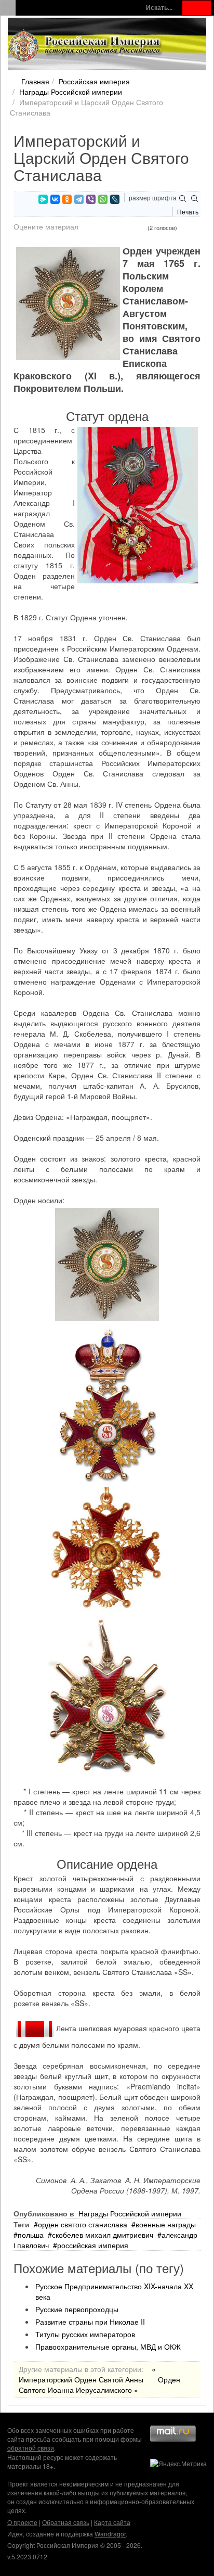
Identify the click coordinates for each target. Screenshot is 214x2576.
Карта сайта (112, 2522)
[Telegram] (79, 199)
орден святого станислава (83, 2224)
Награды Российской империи (71, 92)
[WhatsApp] (103, 199)
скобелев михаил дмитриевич (103, 2235)
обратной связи (31, 2448)
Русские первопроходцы (77, 2309)
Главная (35, 81)
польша (31, 2235)
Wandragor (110, 2534)
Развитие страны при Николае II (90, 2322)
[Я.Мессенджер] (43, 199)
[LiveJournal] (115, 199)
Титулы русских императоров (85, 2334)
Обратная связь (66, 2522)
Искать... (159, 8)
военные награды (166, 2224)
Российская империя (94, 81)
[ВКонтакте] (55, 199)
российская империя (93, 2245)
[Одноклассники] (67, 199)
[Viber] (91, 199)
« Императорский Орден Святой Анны (87, 2374)
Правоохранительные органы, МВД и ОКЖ (108, 2347)
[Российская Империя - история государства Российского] (86, 46)
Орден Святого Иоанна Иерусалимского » (99, 2384)
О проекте (22, 2522)
